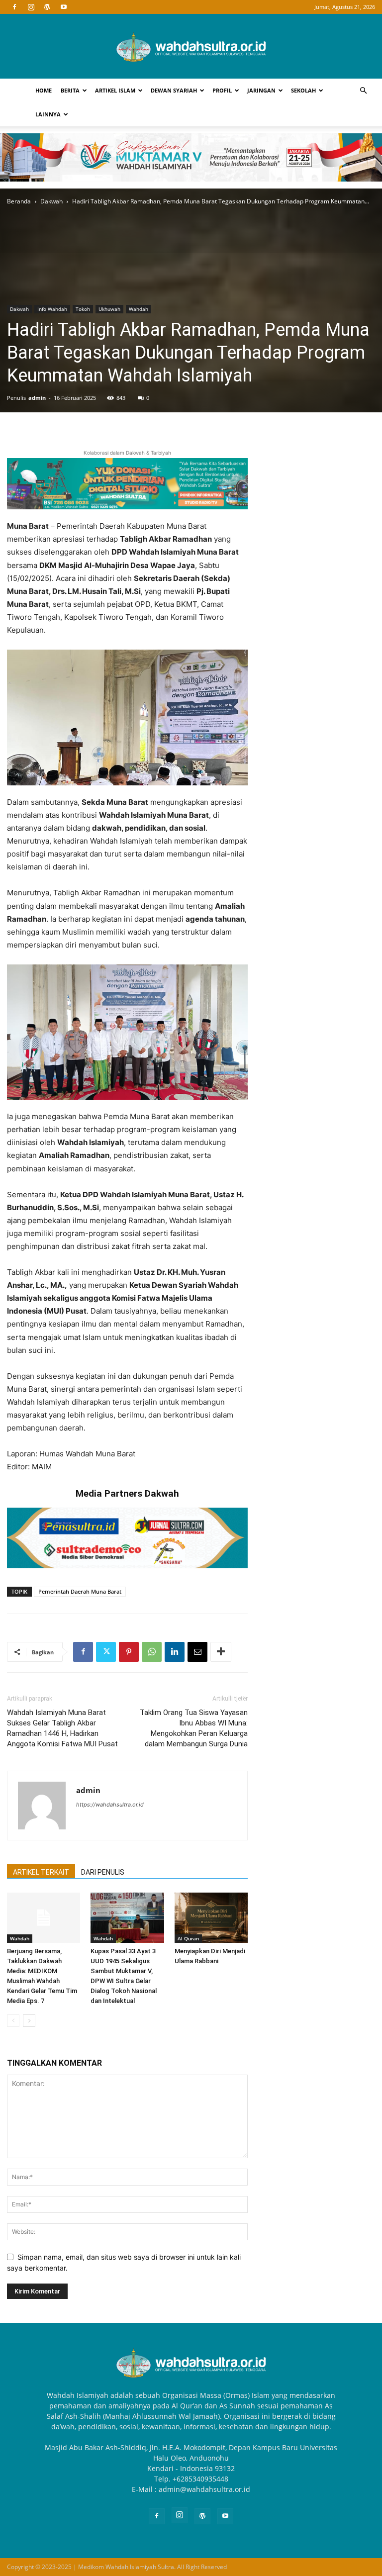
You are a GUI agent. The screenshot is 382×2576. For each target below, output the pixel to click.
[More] (221, 1652)
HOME (44, 90)
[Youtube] (64, 7)
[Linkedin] (175, 1652)
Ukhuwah (109, 309)
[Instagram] (31, 7)
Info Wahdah (52, 309)
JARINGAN (261, 90)
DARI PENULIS (103, 1872)
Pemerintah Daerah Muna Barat (80, 1591)
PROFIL (222, 90)
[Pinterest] (129, 1652)
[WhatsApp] (152, 1652)
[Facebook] (14, 7)
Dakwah (51, 201)
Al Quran (188, 1938)
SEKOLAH (303, 90)
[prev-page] (13, 2021)
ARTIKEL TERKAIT (41, 1872)
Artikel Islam (115, 90)
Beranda (19, 201)
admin (37, 398)
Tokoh (83, 309)
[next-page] (29, 2021)
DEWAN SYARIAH (174, 90)
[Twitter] (106, 1652)
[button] (363, 91)
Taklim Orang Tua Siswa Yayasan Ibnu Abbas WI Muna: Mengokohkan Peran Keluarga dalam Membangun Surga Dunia (194, 1728)
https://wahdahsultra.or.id (110, 1805)
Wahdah (139, 309)
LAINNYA (48, 114)
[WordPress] (47, 7)
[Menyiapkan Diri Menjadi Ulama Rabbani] (211, 1918)
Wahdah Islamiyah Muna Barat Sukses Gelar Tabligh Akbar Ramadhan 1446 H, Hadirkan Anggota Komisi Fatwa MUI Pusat (62, 1728)
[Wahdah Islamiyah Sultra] (191, 47)
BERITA (70, 90)
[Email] (197, 1652)
